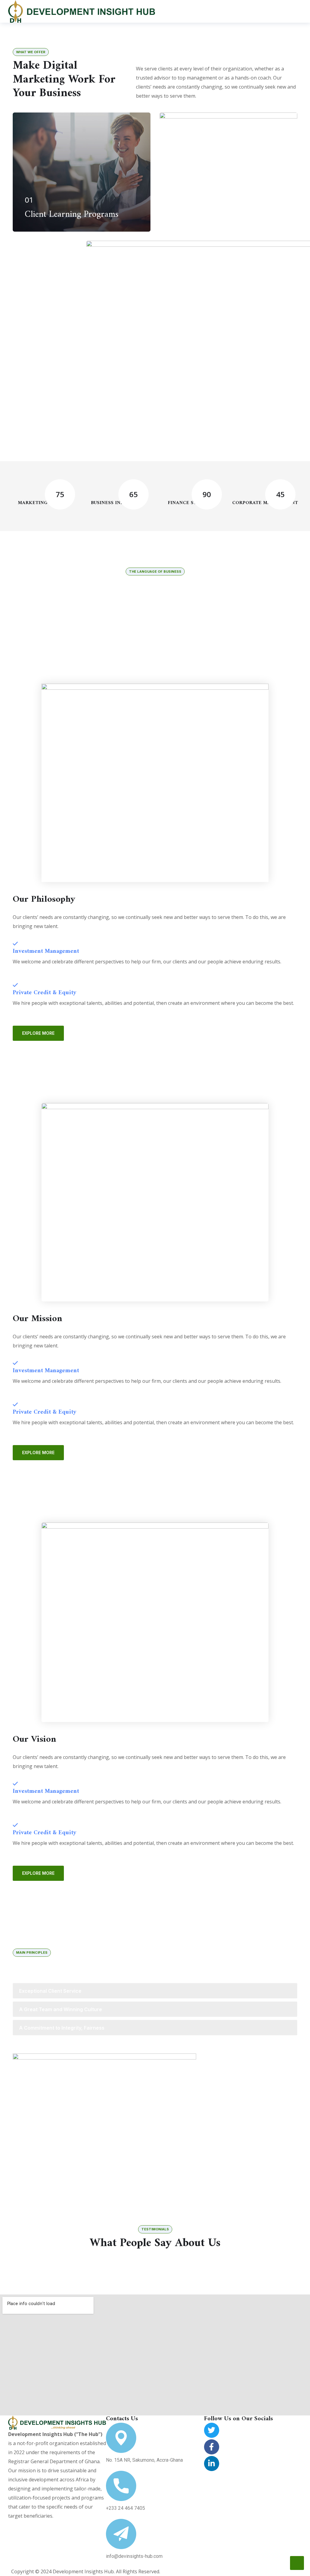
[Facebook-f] (212, 2447)
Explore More (38, 1033)
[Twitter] (212, 2430)
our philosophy (91, 648)
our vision (219, 648)
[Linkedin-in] (212, 2464)
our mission (155, 648)
